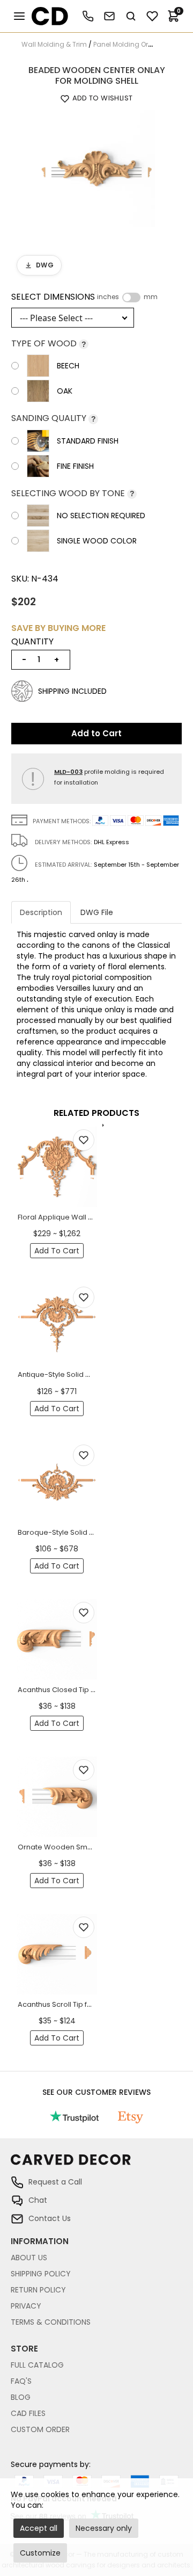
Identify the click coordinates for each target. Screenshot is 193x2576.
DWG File (97, 912)
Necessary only (104, 2528)
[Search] (131, 16)
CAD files (28, 2413)
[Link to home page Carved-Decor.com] (96, 2165)
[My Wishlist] (152, 16)
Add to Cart (96, 733)
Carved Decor (45, 16)
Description (41, 912)
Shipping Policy (41, 2274)
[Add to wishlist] (84, 1140)
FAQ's (21, 2381)
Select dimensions (84, 297)
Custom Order (40, 2429)
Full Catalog (37, 2365)
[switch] (131, 297)
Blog (21, 2397)
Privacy (26, 2306)
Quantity (32, 642)
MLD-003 (68, 772)
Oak (65, 391)
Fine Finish (75, 466)
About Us (29, 2258)
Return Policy (38, 2290)
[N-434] (96, 168)
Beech (68, 366)
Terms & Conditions (51, 2322)
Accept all (39, 2528)
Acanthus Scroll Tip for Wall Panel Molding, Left (97, 2004)
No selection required (101, 516)
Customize (40, 2553)
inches (108, 297)
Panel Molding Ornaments (136, 44)
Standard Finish (88, 441)
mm (151, 297)
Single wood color (97, 541)
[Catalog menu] (19, 16)
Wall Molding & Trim (54, 44)
